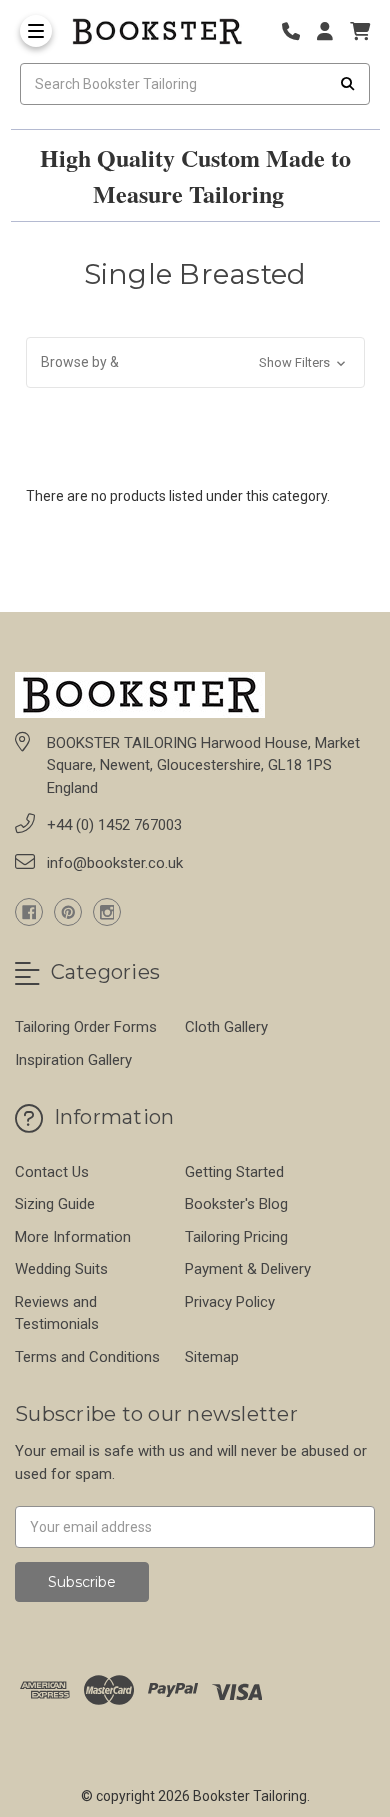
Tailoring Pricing (236, 1237)
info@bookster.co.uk (115, 863)
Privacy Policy (230, 1302)
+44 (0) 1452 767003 (114, 825)
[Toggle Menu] (36, 31)
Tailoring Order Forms (86, 1027)
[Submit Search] (348, 84)
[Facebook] (29, 912)
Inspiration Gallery (73, 1060)
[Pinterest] (68, 912)
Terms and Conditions (87, 1357)
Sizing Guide (55, 1204)
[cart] (360, 31)
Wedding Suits (61, 1269)
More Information (73, 1237)
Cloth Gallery (226, 1027)
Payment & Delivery (248, 1269)
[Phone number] (298, 31)
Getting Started (234, 1172)
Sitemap (212, 1357)
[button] (195, 362)
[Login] (332, 31)
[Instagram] (107, 912)
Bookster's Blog (236, 1204)
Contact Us (52, 1172)
